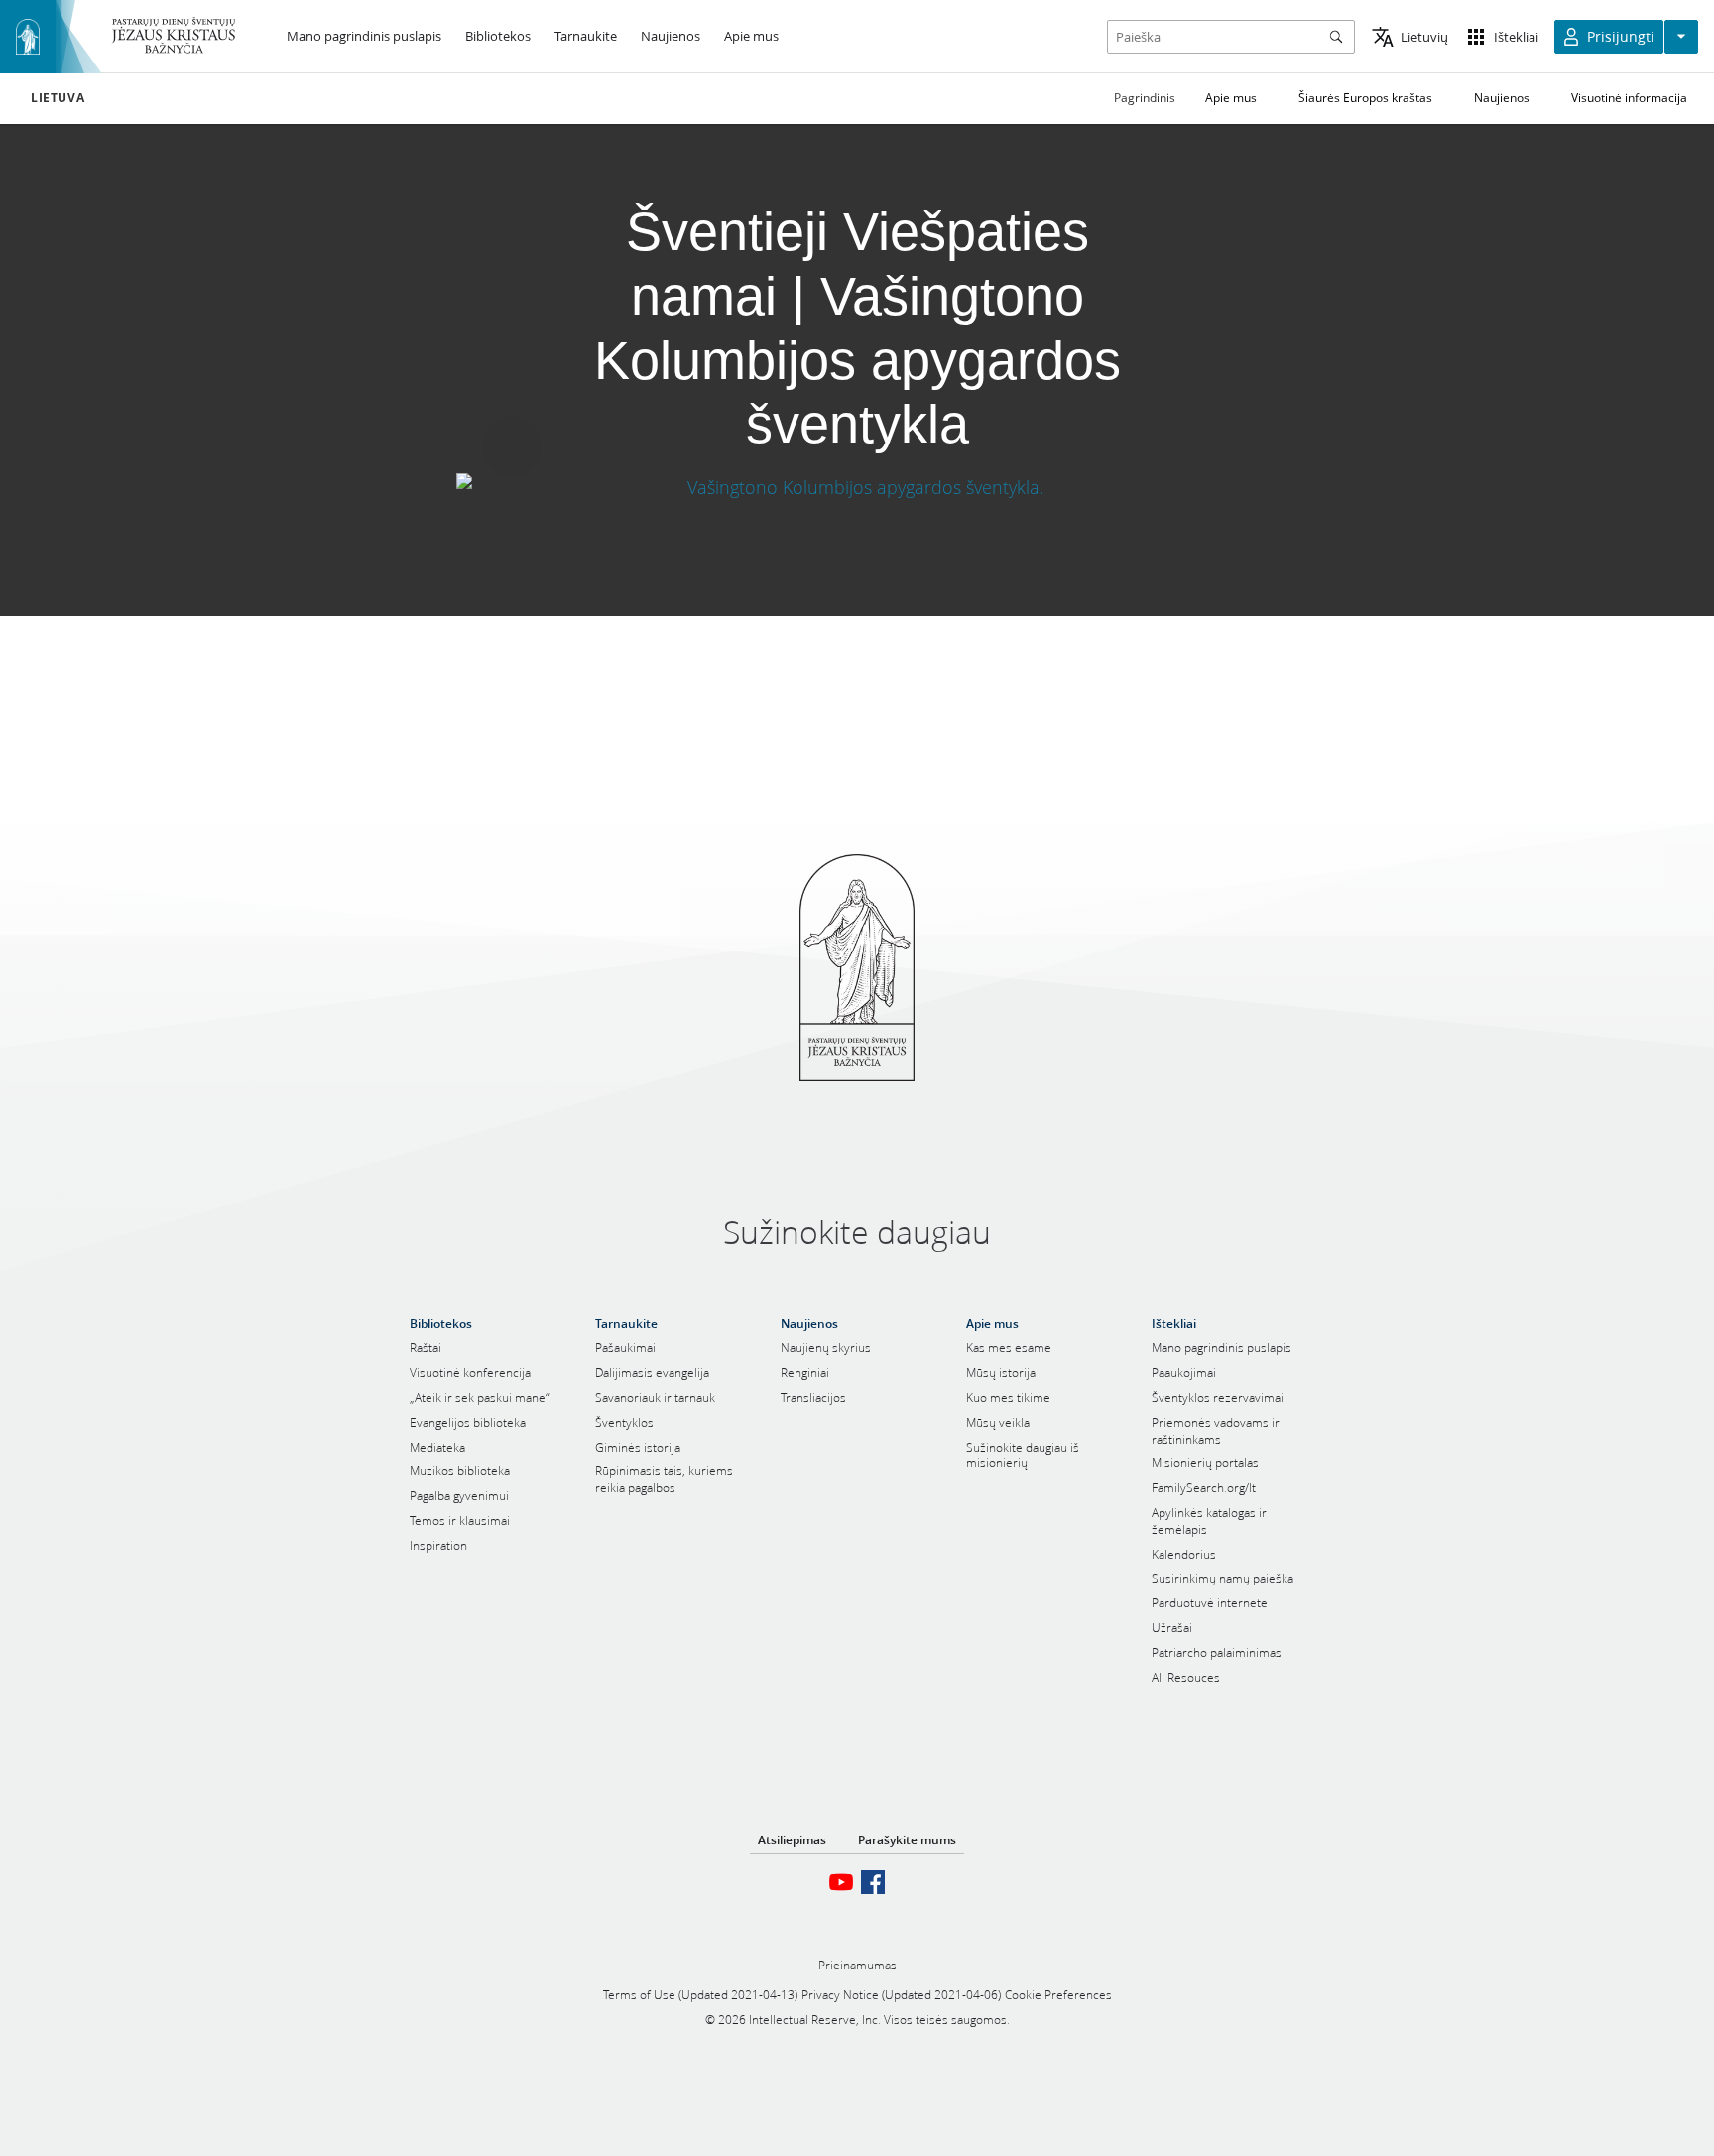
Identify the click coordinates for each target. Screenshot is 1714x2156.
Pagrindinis (1145, 98)
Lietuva (58, 98)
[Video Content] (857, 487)
